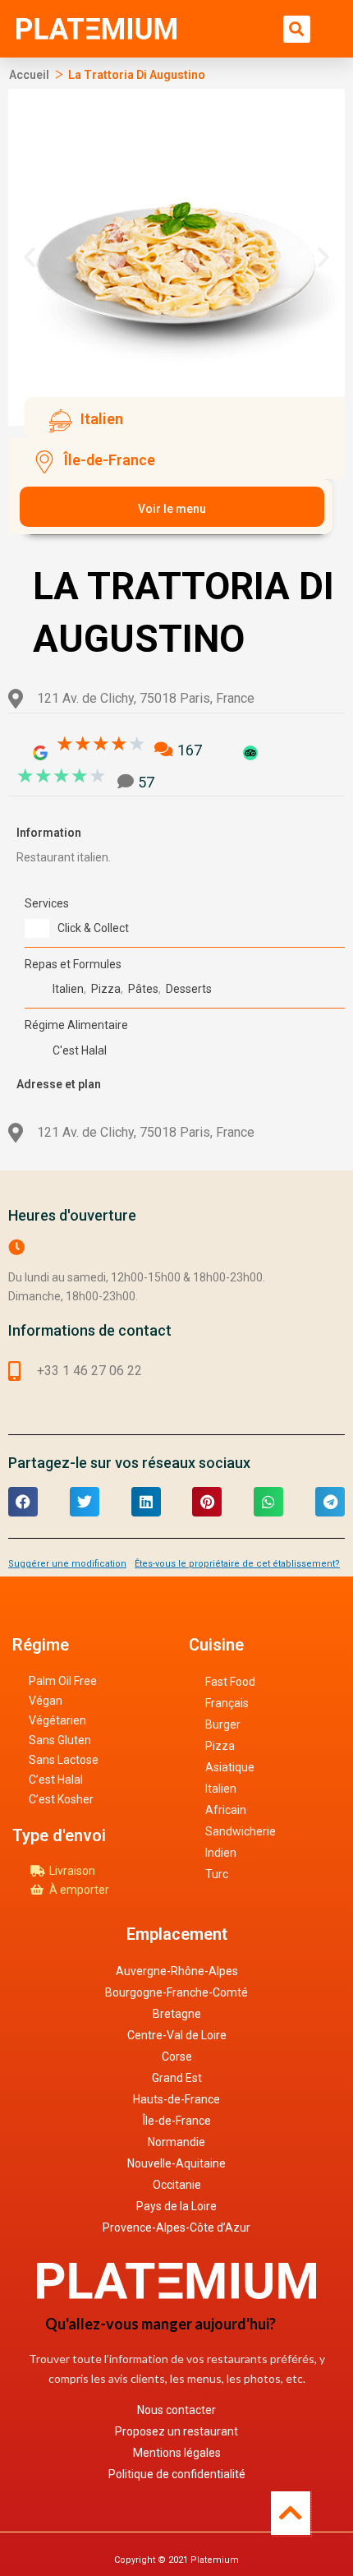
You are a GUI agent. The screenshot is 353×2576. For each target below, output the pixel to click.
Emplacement (177, 1934)
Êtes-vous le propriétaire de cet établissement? (237, 1564)
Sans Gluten (60, 1740)
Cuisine (216, 1645)
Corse (177, 2057)
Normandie (176, 2142)
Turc (217, 1874)
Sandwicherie (241, 1831)
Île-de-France (177, 2121)
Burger (223, 1724)
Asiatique (230, 1767)
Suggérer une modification (67, 1564)
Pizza (220, 1746)
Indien (221, 1853)
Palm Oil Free (63, 1681)
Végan (46, 1701)
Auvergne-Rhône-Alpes (177, 1971)
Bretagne (177, 2014)
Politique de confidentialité (177, 2474)
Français (227, 1703)
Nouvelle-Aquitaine (176, 2163)
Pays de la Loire (176, 2206)
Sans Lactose (64, 1760)
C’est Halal (56, 1780)
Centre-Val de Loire (177, 2035)
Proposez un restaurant (176, 2431)
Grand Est (177, 2078)
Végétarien (57, 1720)
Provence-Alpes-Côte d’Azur (176, 2227)
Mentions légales (177, 2453)
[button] (297, 29)
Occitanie (177, 2185)
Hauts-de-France (176, 2099)
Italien (221, 1789)
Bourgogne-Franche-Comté (176, 1992)
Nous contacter (176, 2410)
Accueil (29, 75)
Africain (226, 1810)
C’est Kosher (61, 1799)
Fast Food (230, 1682)
